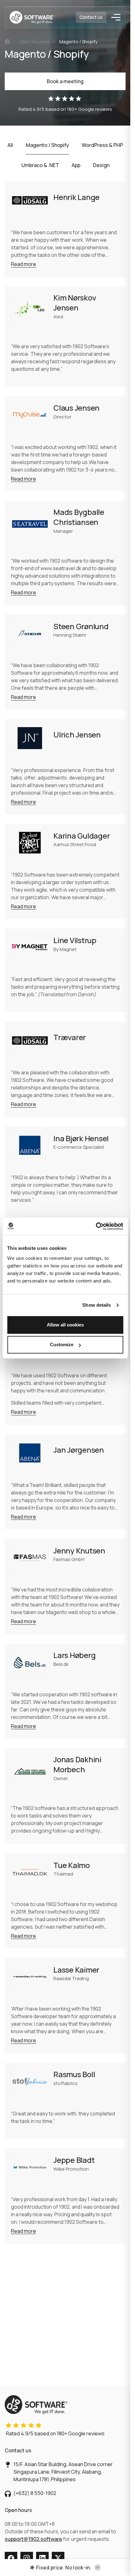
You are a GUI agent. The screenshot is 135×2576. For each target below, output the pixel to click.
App (76, 165)
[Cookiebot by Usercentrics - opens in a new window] (96, 1226)
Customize (62, 1345)
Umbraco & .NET (40, 165)
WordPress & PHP (102, 145)
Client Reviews (35, 42)
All (10, 145)
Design (101, 165)
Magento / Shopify (47, 145)
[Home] (7, 42)
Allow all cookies (65, 1325)
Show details (97, 1305)
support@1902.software (33, 2539)
